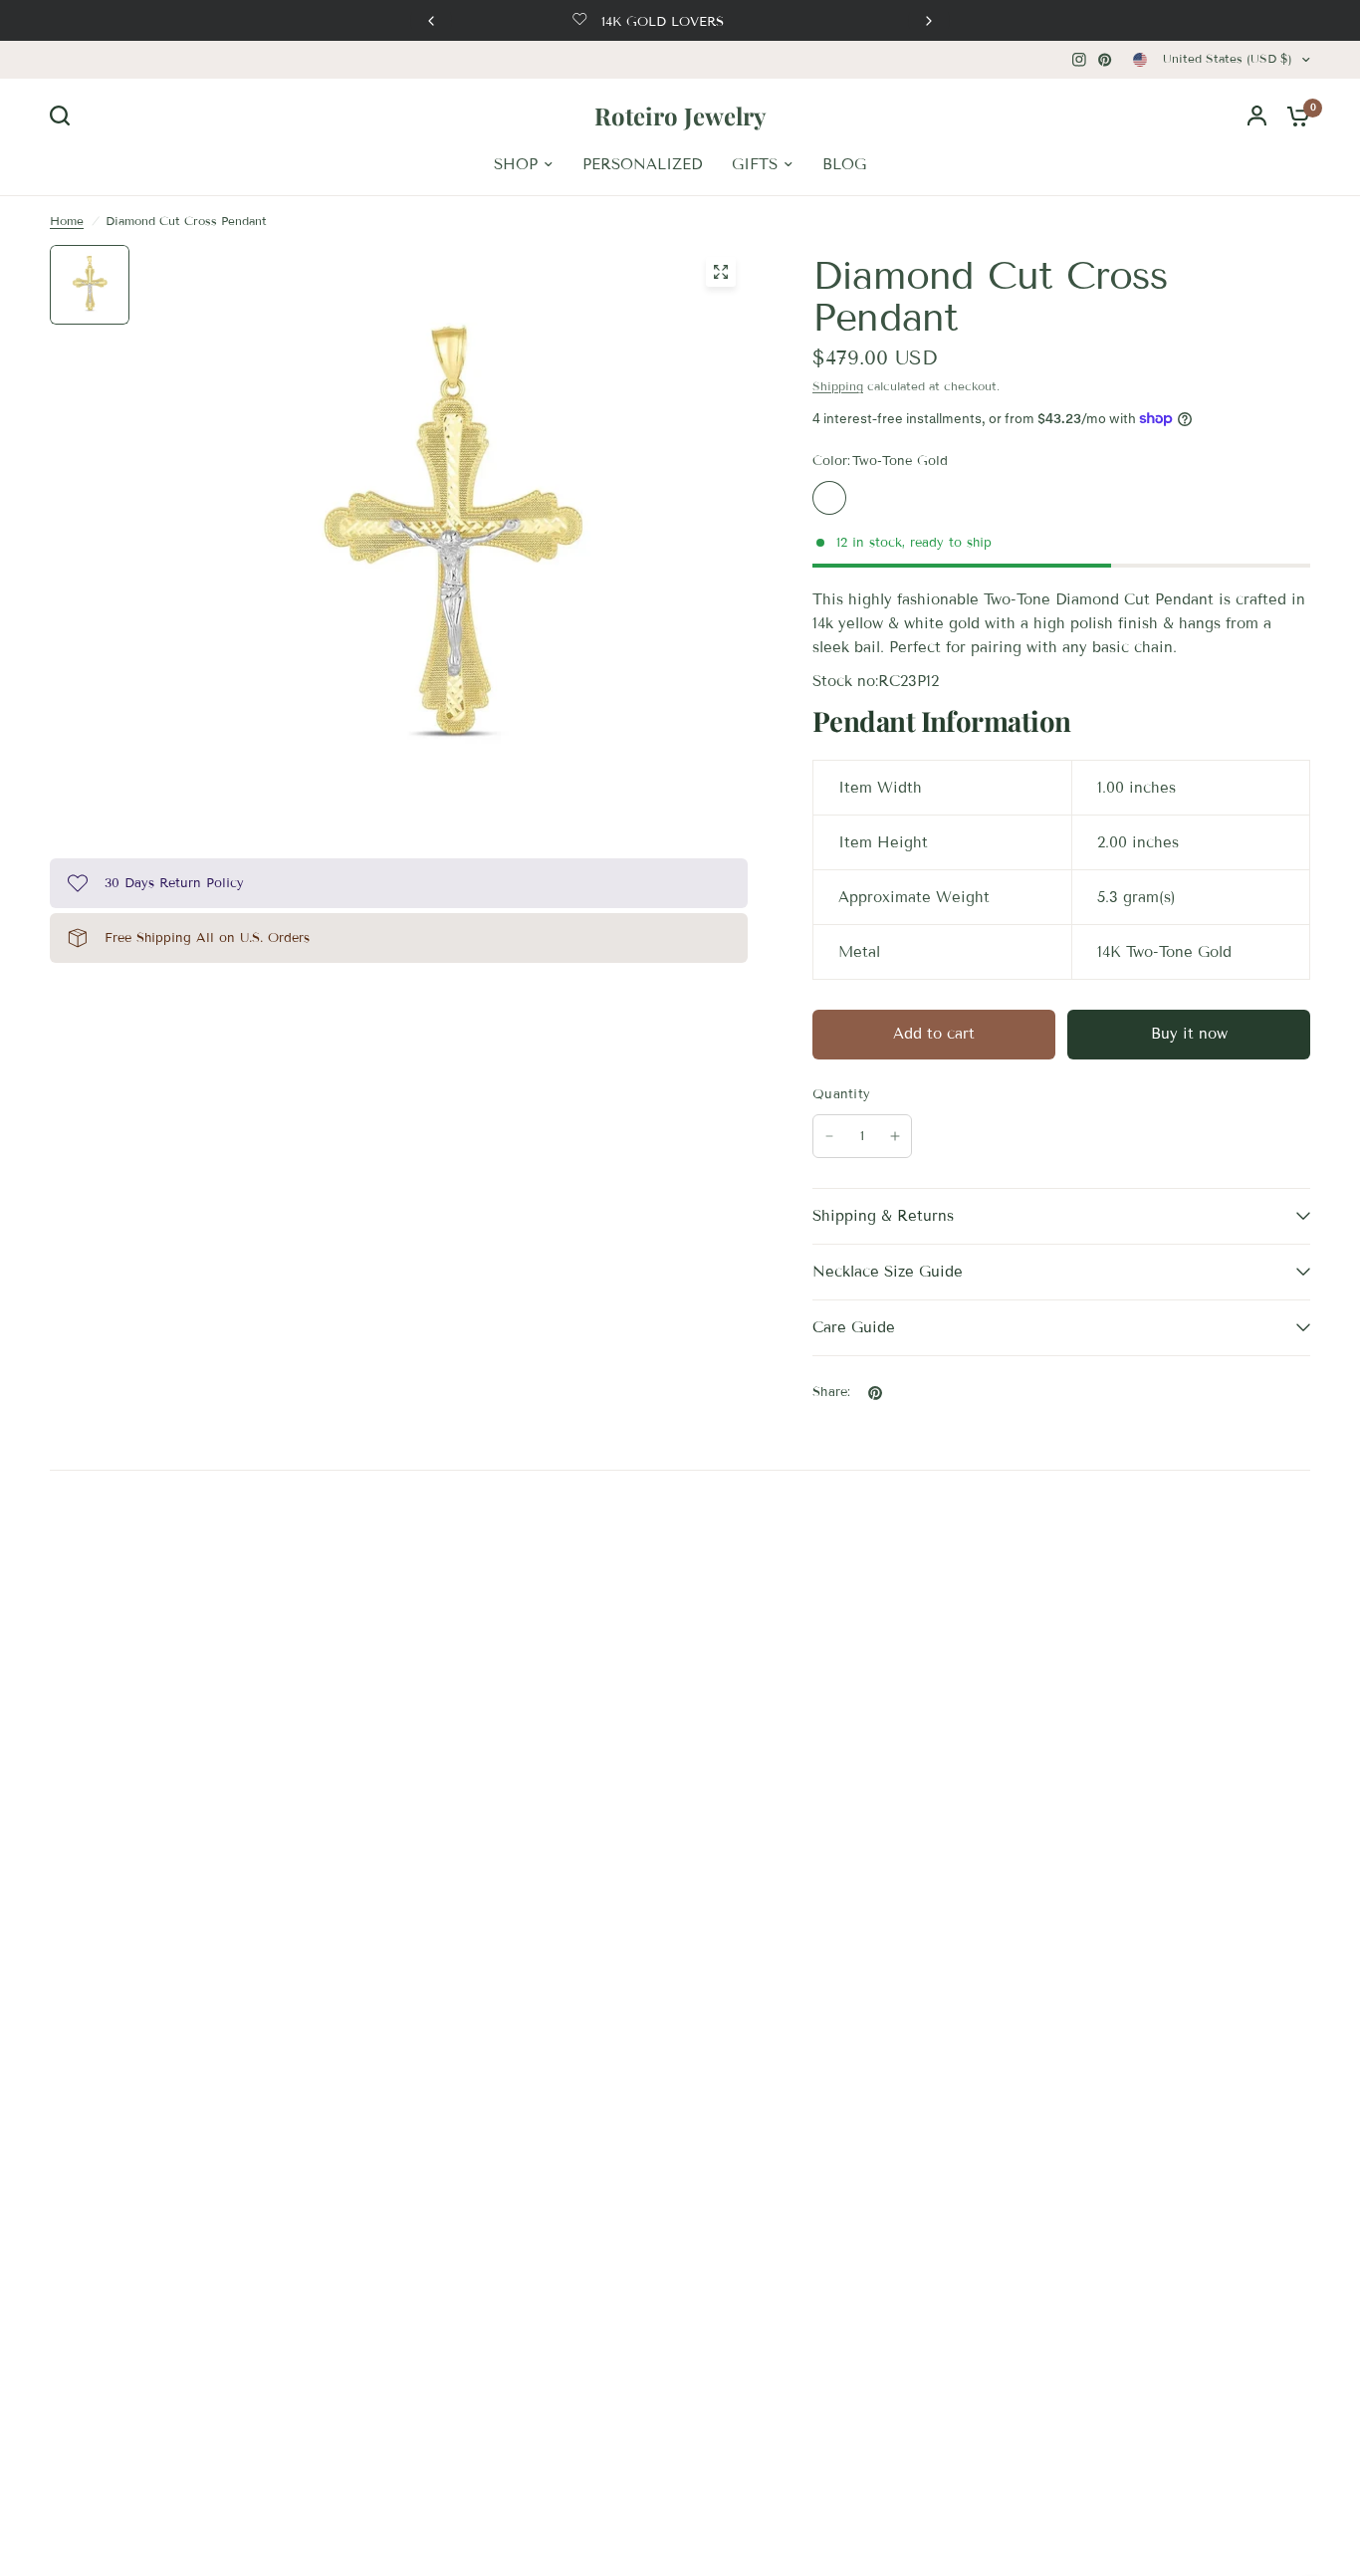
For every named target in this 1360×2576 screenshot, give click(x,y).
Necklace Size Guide (888, 1272)
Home (67, 221)
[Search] (65, 116)
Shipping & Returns (883, 1216)
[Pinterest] (1105, 60)
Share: (832, 1393)
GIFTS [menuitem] (755, 164)
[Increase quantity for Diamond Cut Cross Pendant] (895, 1136)
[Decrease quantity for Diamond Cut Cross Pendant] (829, 1136)
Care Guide (854, 1327)
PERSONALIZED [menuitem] (642, 164)
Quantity (841, 1094)
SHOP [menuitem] (516, 164)
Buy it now (1189, 1034)
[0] (1293, 116)
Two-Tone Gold (829, 498)
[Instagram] (1079, 60)
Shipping (838, 386)
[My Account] (1257, 116)
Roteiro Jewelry (680, 116)
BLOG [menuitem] (844, 164)
